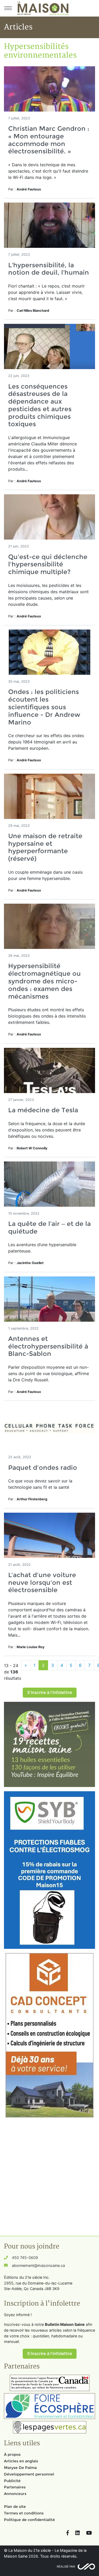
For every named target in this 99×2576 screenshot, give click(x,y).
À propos (12, 2454)
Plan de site (15, 2507)
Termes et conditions (24, 2513)
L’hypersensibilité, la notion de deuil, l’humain (49, 269)
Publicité (12, 2481)
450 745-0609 (25, 2258)
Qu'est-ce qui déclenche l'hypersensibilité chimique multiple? (48, 564)
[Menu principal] (8, 8)
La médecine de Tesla (43, 1110)
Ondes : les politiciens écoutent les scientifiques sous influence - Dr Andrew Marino (44, 707)
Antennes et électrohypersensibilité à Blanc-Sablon (48, 1346)
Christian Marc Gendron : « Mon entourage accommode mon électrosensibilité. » (49, 140)
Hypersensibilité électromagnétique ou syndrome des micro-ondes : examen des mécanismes (44, 981)
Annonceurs (15, 2494)
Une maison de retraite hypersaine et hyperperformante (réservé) (45, 847)
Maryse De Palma (20, 2468)
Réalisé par (66, 2567)
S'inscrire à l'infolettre (50, 1692)
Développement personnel (29, 2474)
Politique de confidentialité (29, 2520)
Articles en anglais (21, 2461)
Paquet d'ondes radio (43, 1468)
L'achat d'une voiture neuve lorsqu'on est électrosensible (42, 1583)
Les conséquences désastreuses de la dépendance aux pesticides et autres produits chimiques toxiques (40, 405)
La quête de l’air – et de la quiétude (49, 1227)
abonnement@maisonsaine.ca (38, 2265)
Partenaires (15, 2487)
